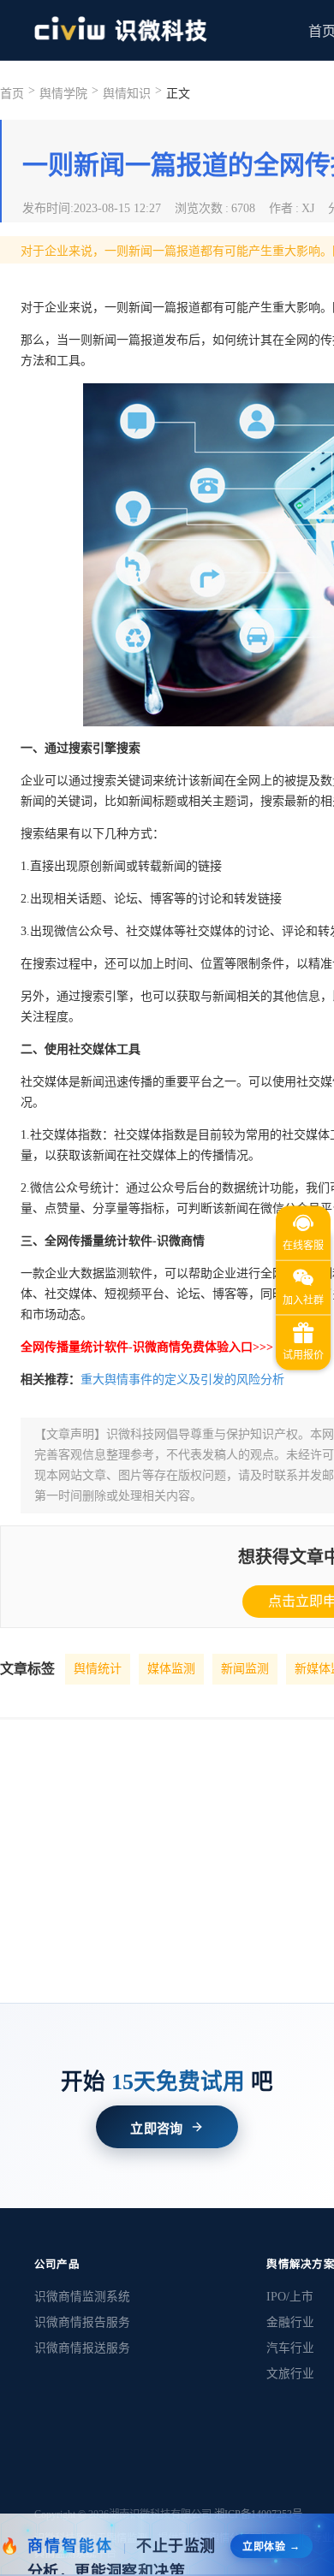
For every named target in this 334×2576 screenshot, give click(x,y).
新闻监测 (245, 1669)
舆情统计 (98, 1669)
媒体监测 (171, 1669)
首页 (12, 94)
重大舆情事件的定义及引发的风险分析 (182, 1380)
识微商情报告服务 (82, 2322)
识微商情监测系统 (82, 2297)
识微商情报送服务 (82, 2348)
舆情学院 (63, 94)
